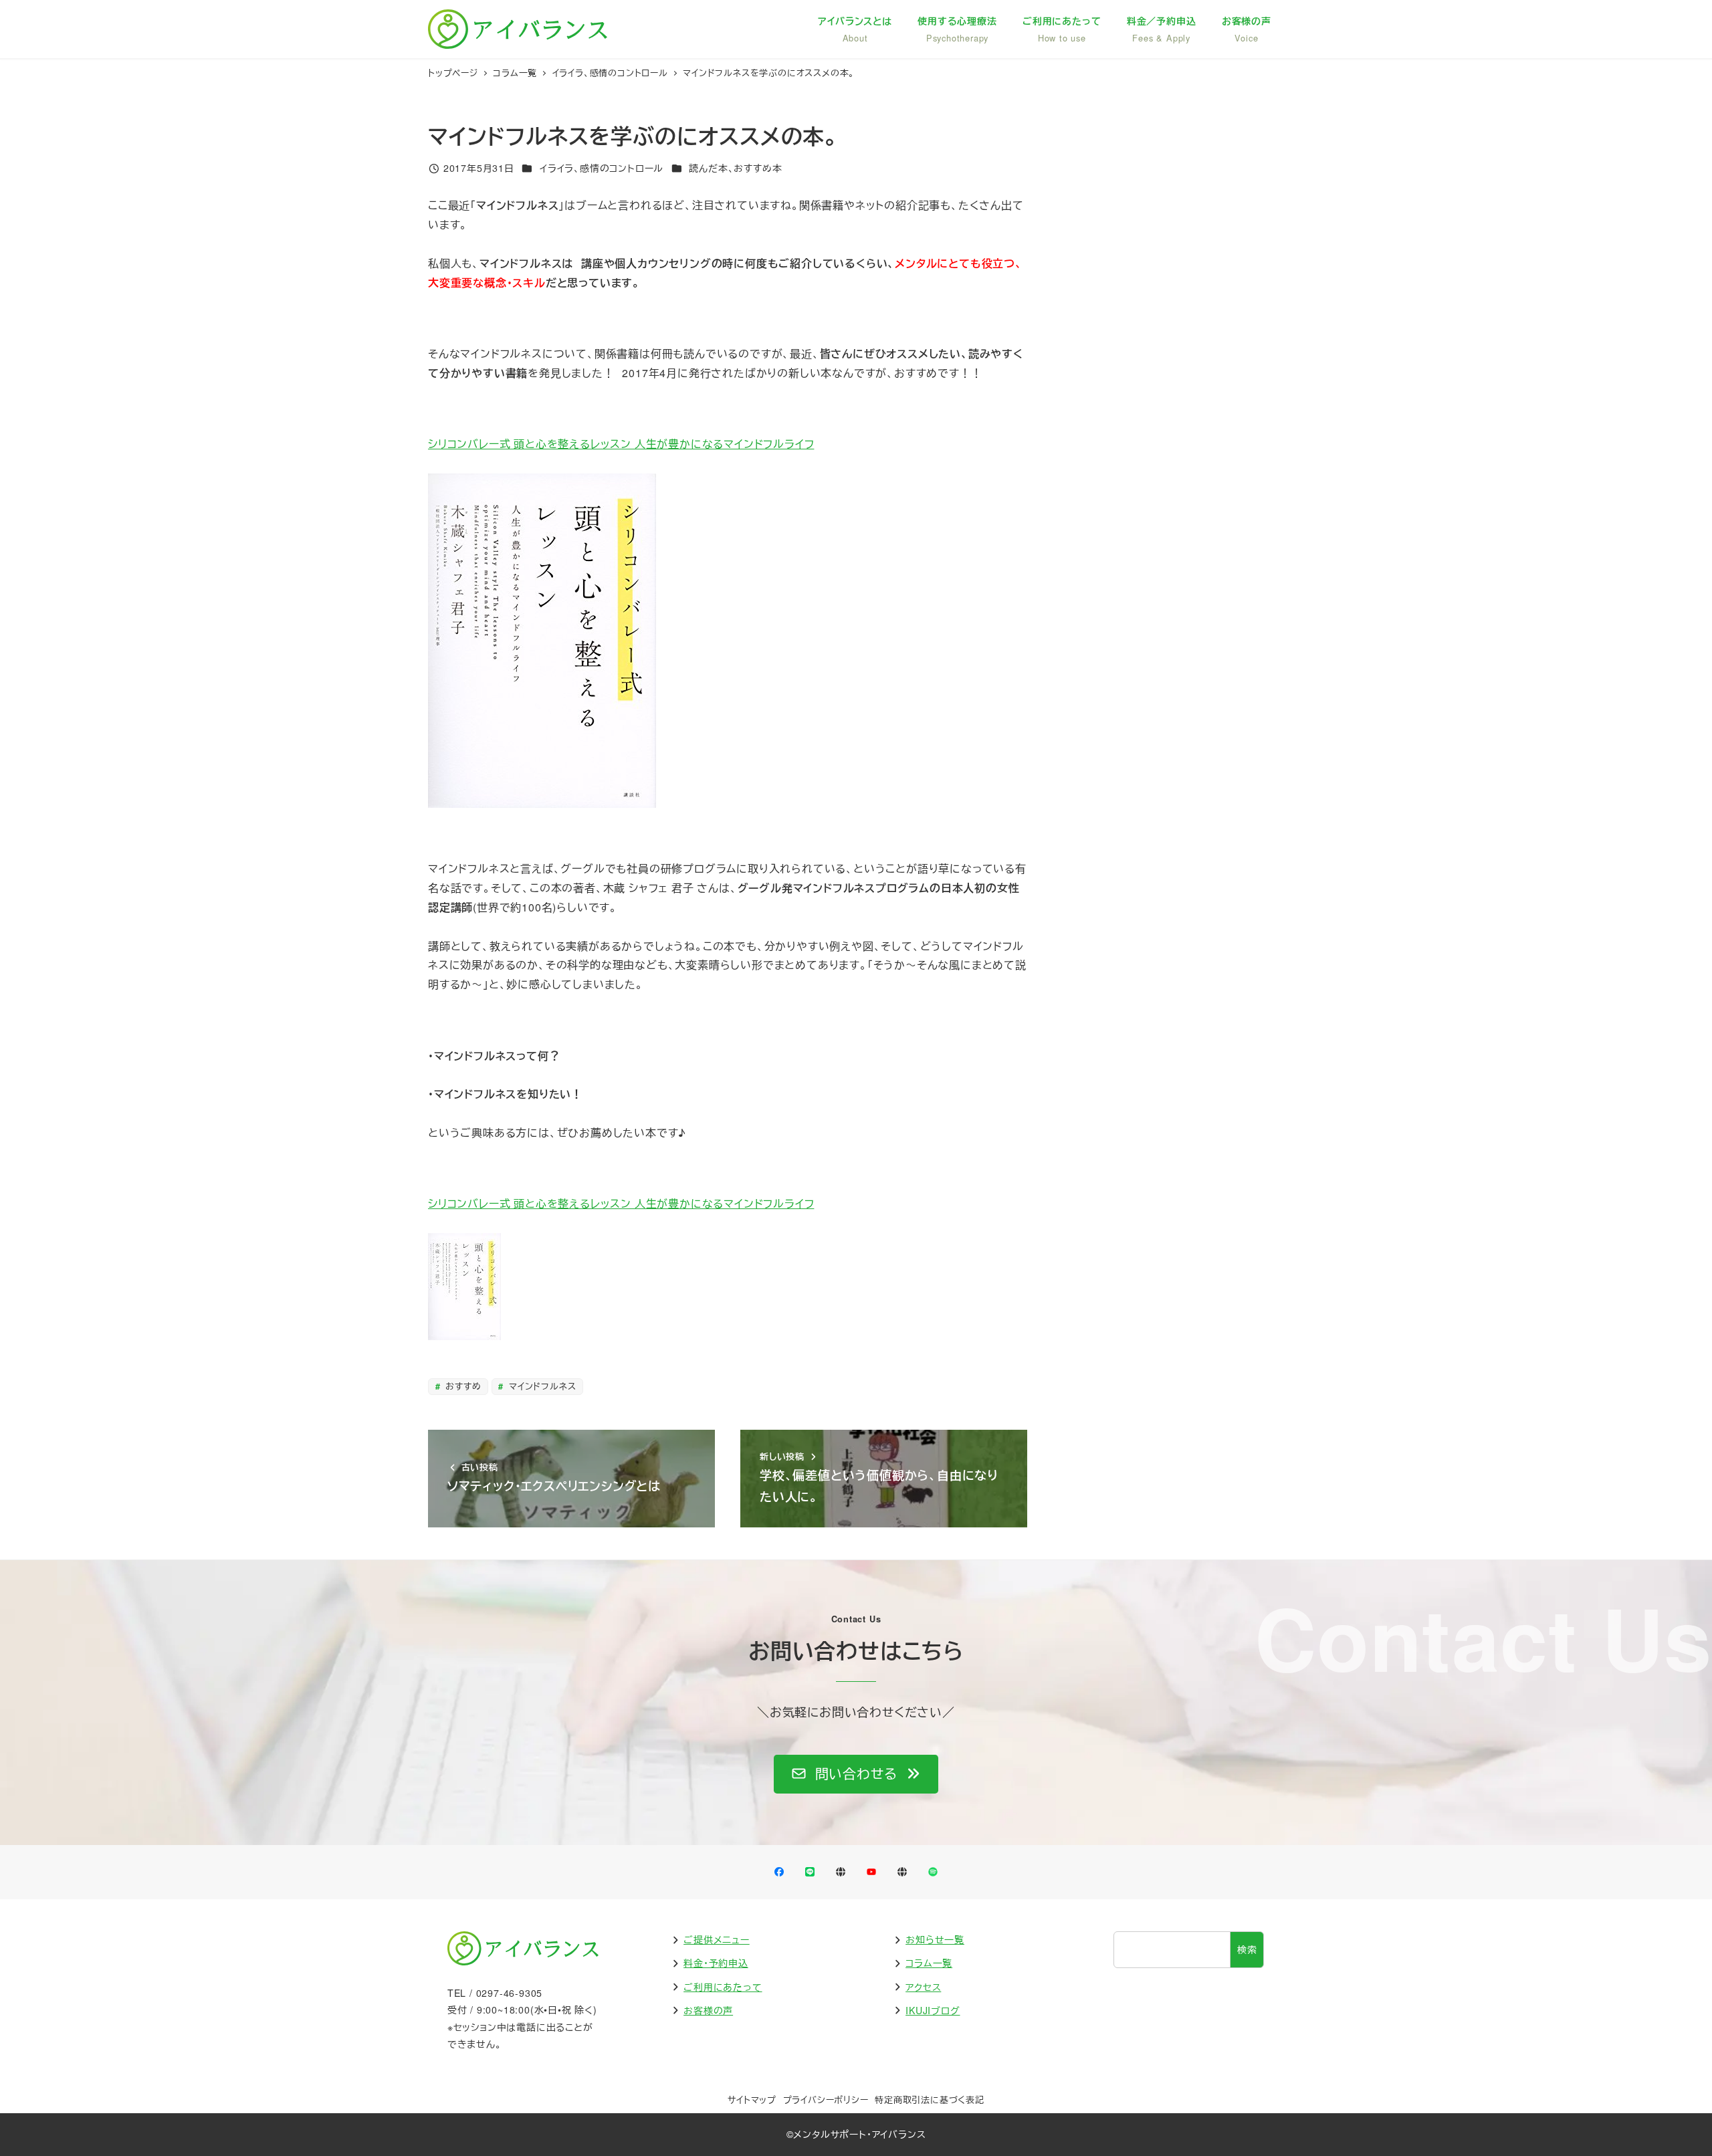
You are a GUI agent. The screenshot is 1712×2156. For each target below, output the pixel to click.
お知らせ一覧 (935, 1939)
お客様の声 (708, 2010)
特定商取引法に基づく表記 (930, 2099)
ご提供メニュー (717, 1939)
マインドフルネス (541, 1386)
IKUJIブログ (933, 2010)
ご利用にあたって (723, 1987)
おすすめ (461, 1386)
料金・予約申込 (716, 1963)
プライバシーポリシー (826, 2099)
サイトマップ (752, 2099)
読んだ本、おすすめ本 (735, 168)
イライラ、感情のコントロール (602, 168)
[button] (856, 1774)
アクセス (923, 1987)
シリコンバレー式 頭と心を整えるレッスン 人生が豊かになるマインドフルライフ (621, 444)
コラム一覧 (929, 1963)
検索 (1247, 1949)
